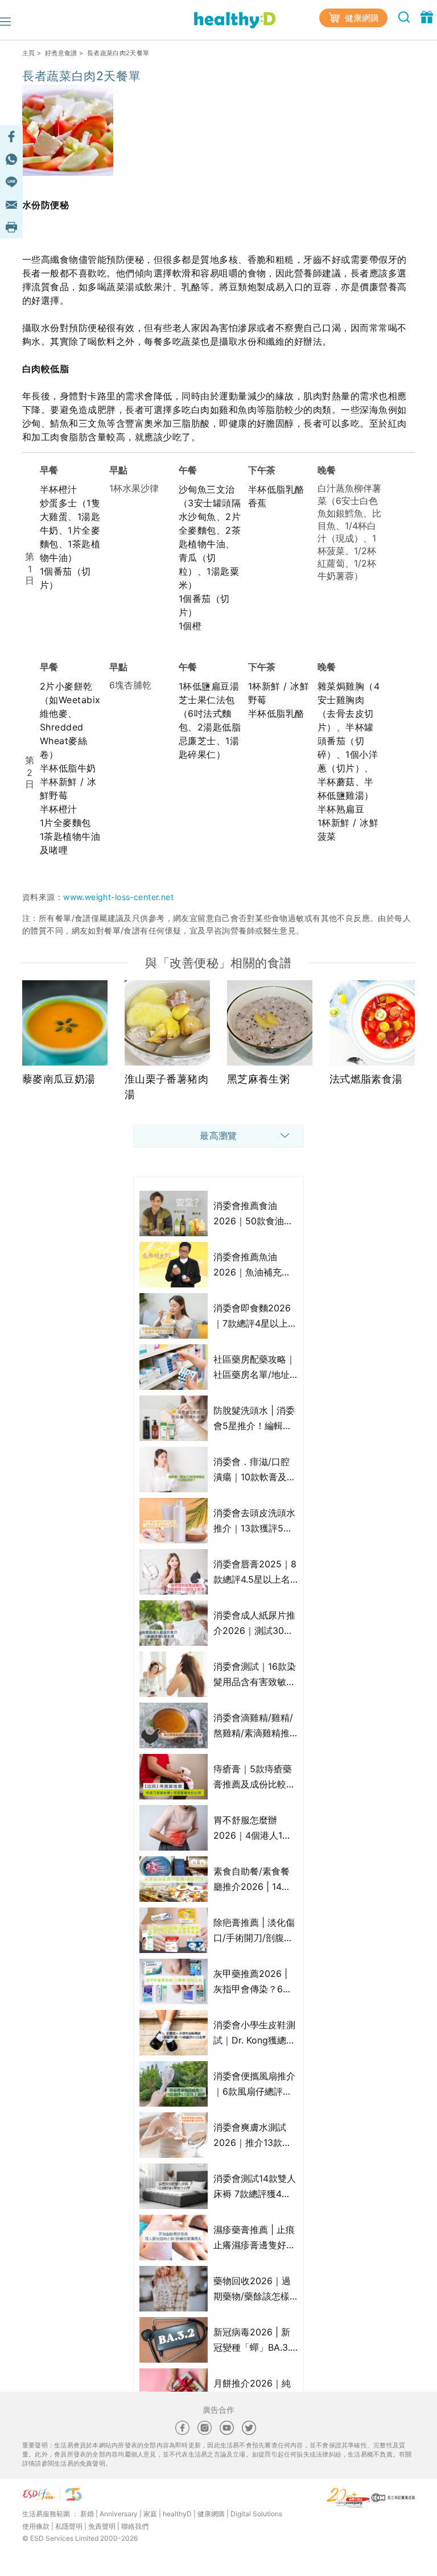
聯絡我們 (135, 2526)
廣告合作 (218, 2410)
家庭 (150, 2514)
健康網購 (361, 18)
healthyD (177, 2514)
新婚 (87, 2514)
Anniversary (119, 2514)
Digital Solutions (256, 2514)
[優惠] (427, 16)
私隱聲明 (69, 2526)
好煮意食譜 (61, 53)
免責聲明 (102, 2526)
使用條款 (36, 2526)
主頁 (29, 53)
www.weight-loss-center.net (118, 897)
